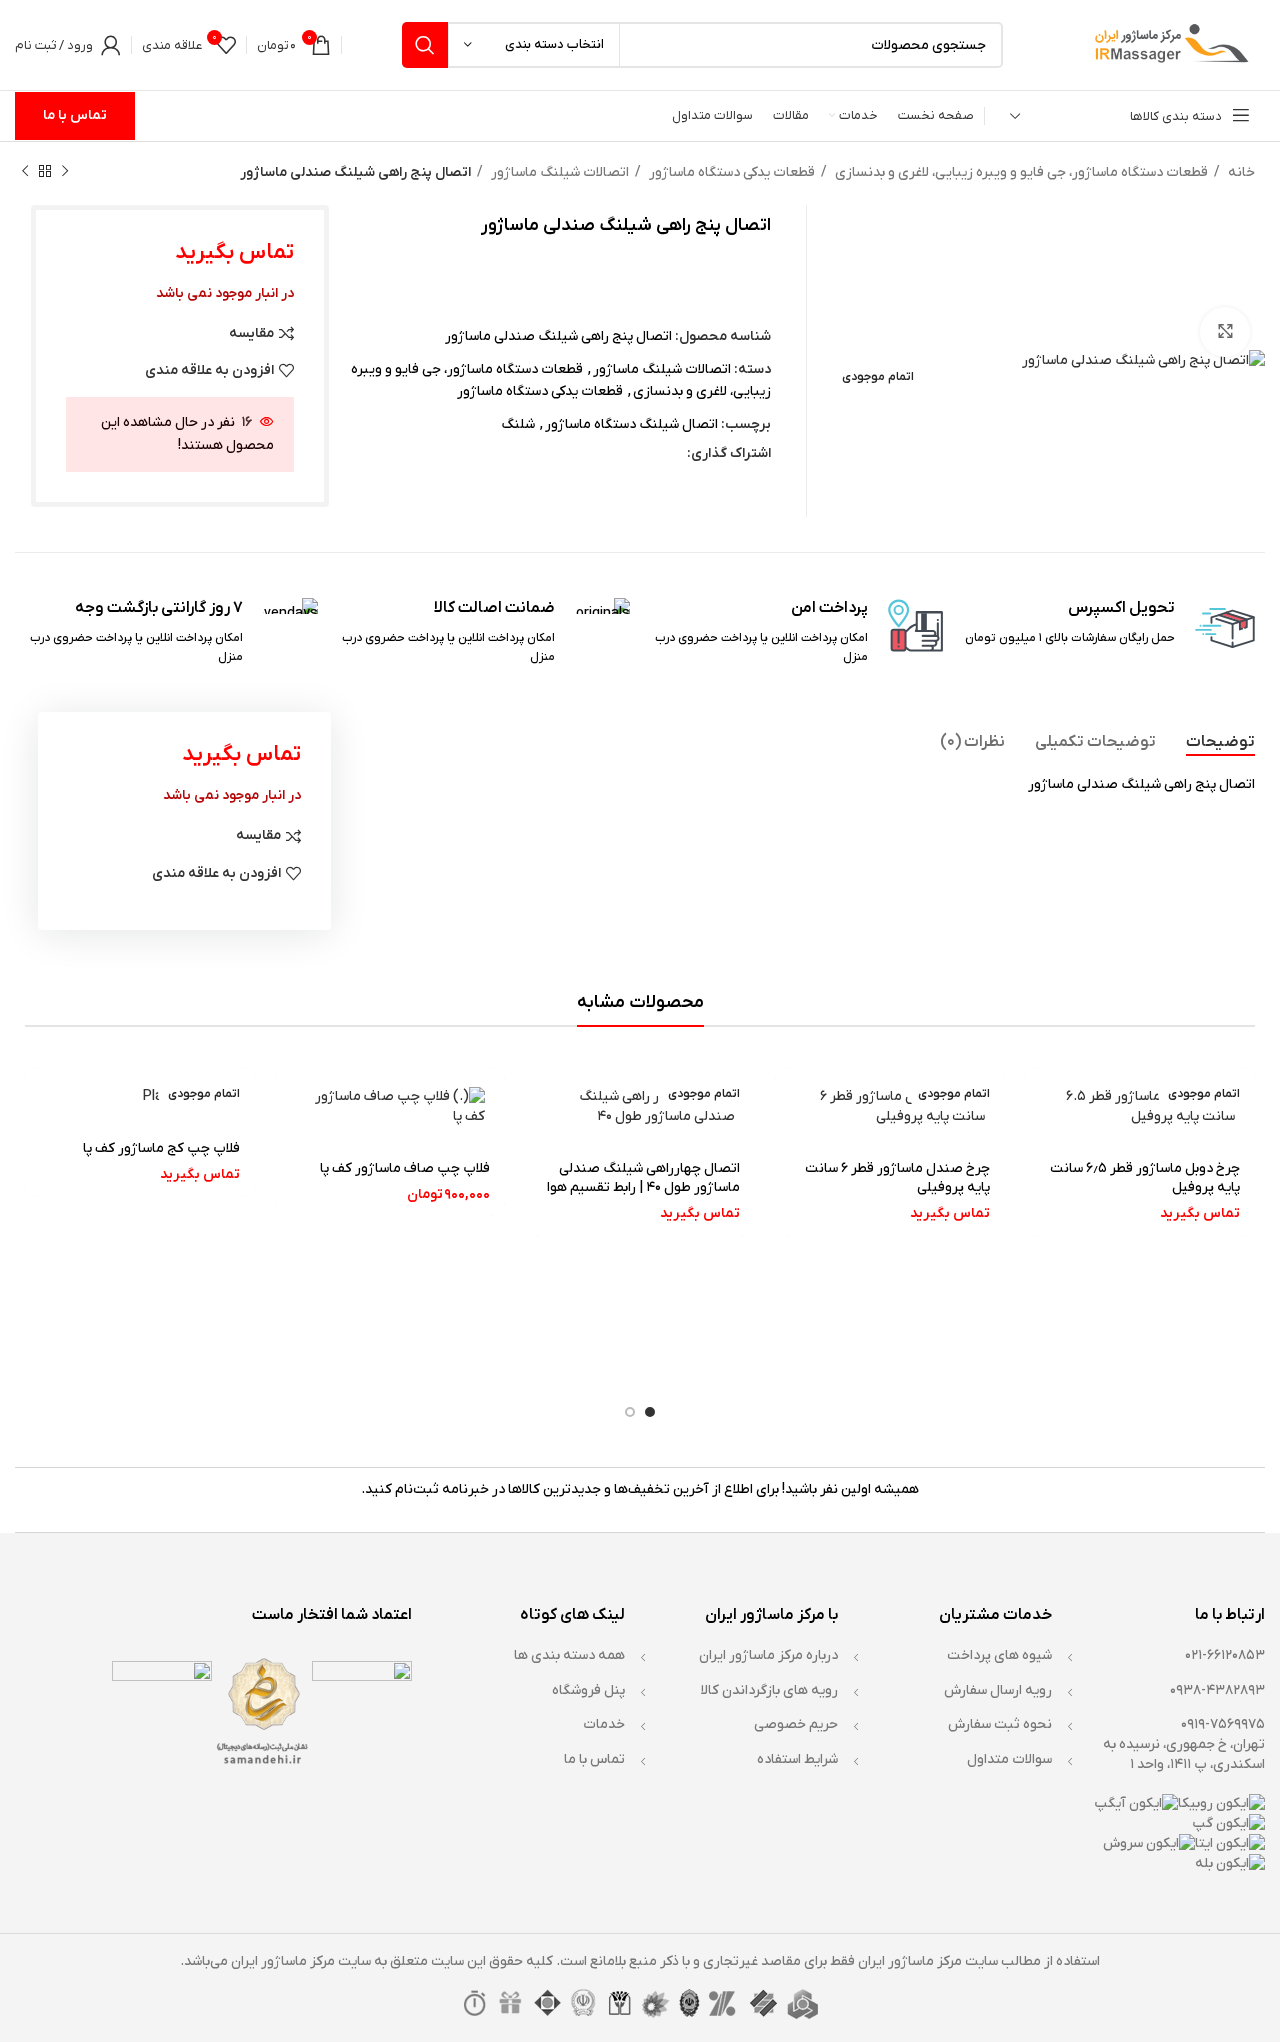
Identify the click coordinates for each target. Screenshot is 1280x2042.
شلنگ (518, 424)
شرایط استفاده (797, 1759)
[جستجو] (425, 45)
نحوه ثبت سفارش (1000, 1724)
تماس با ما (75, 115)
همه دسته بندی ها (569, 1655)
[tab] (1220, 742)
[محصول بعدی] (25, 172)
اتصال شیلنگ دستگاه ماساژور (631, 424)
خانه (1240, 172)
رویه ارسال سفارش (998, 1690)
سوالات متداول (1009, 1759)
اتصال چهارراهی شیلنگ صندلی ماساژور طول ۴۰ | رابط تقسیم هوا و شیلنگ (643, 1188)
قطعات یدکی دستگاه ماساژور (730, 172)
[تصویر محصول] (1140, 1106)
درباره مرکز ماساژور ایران (768, 1655)
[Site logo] (1169, 44)
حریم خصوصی (796, 1724)
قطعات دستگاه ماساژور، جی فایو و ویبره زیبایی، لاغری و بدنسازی (1020, 172)
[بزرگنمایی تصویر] (1225, 332)
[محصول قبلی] (65, 172)
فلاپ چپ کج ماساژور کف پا (161, 1148)
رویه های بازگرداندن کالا (769, 1690)
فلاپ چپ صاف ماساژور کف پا (405, 1168)
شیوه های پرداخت (999, 1655)
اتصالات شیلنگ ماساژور (558, 172)
